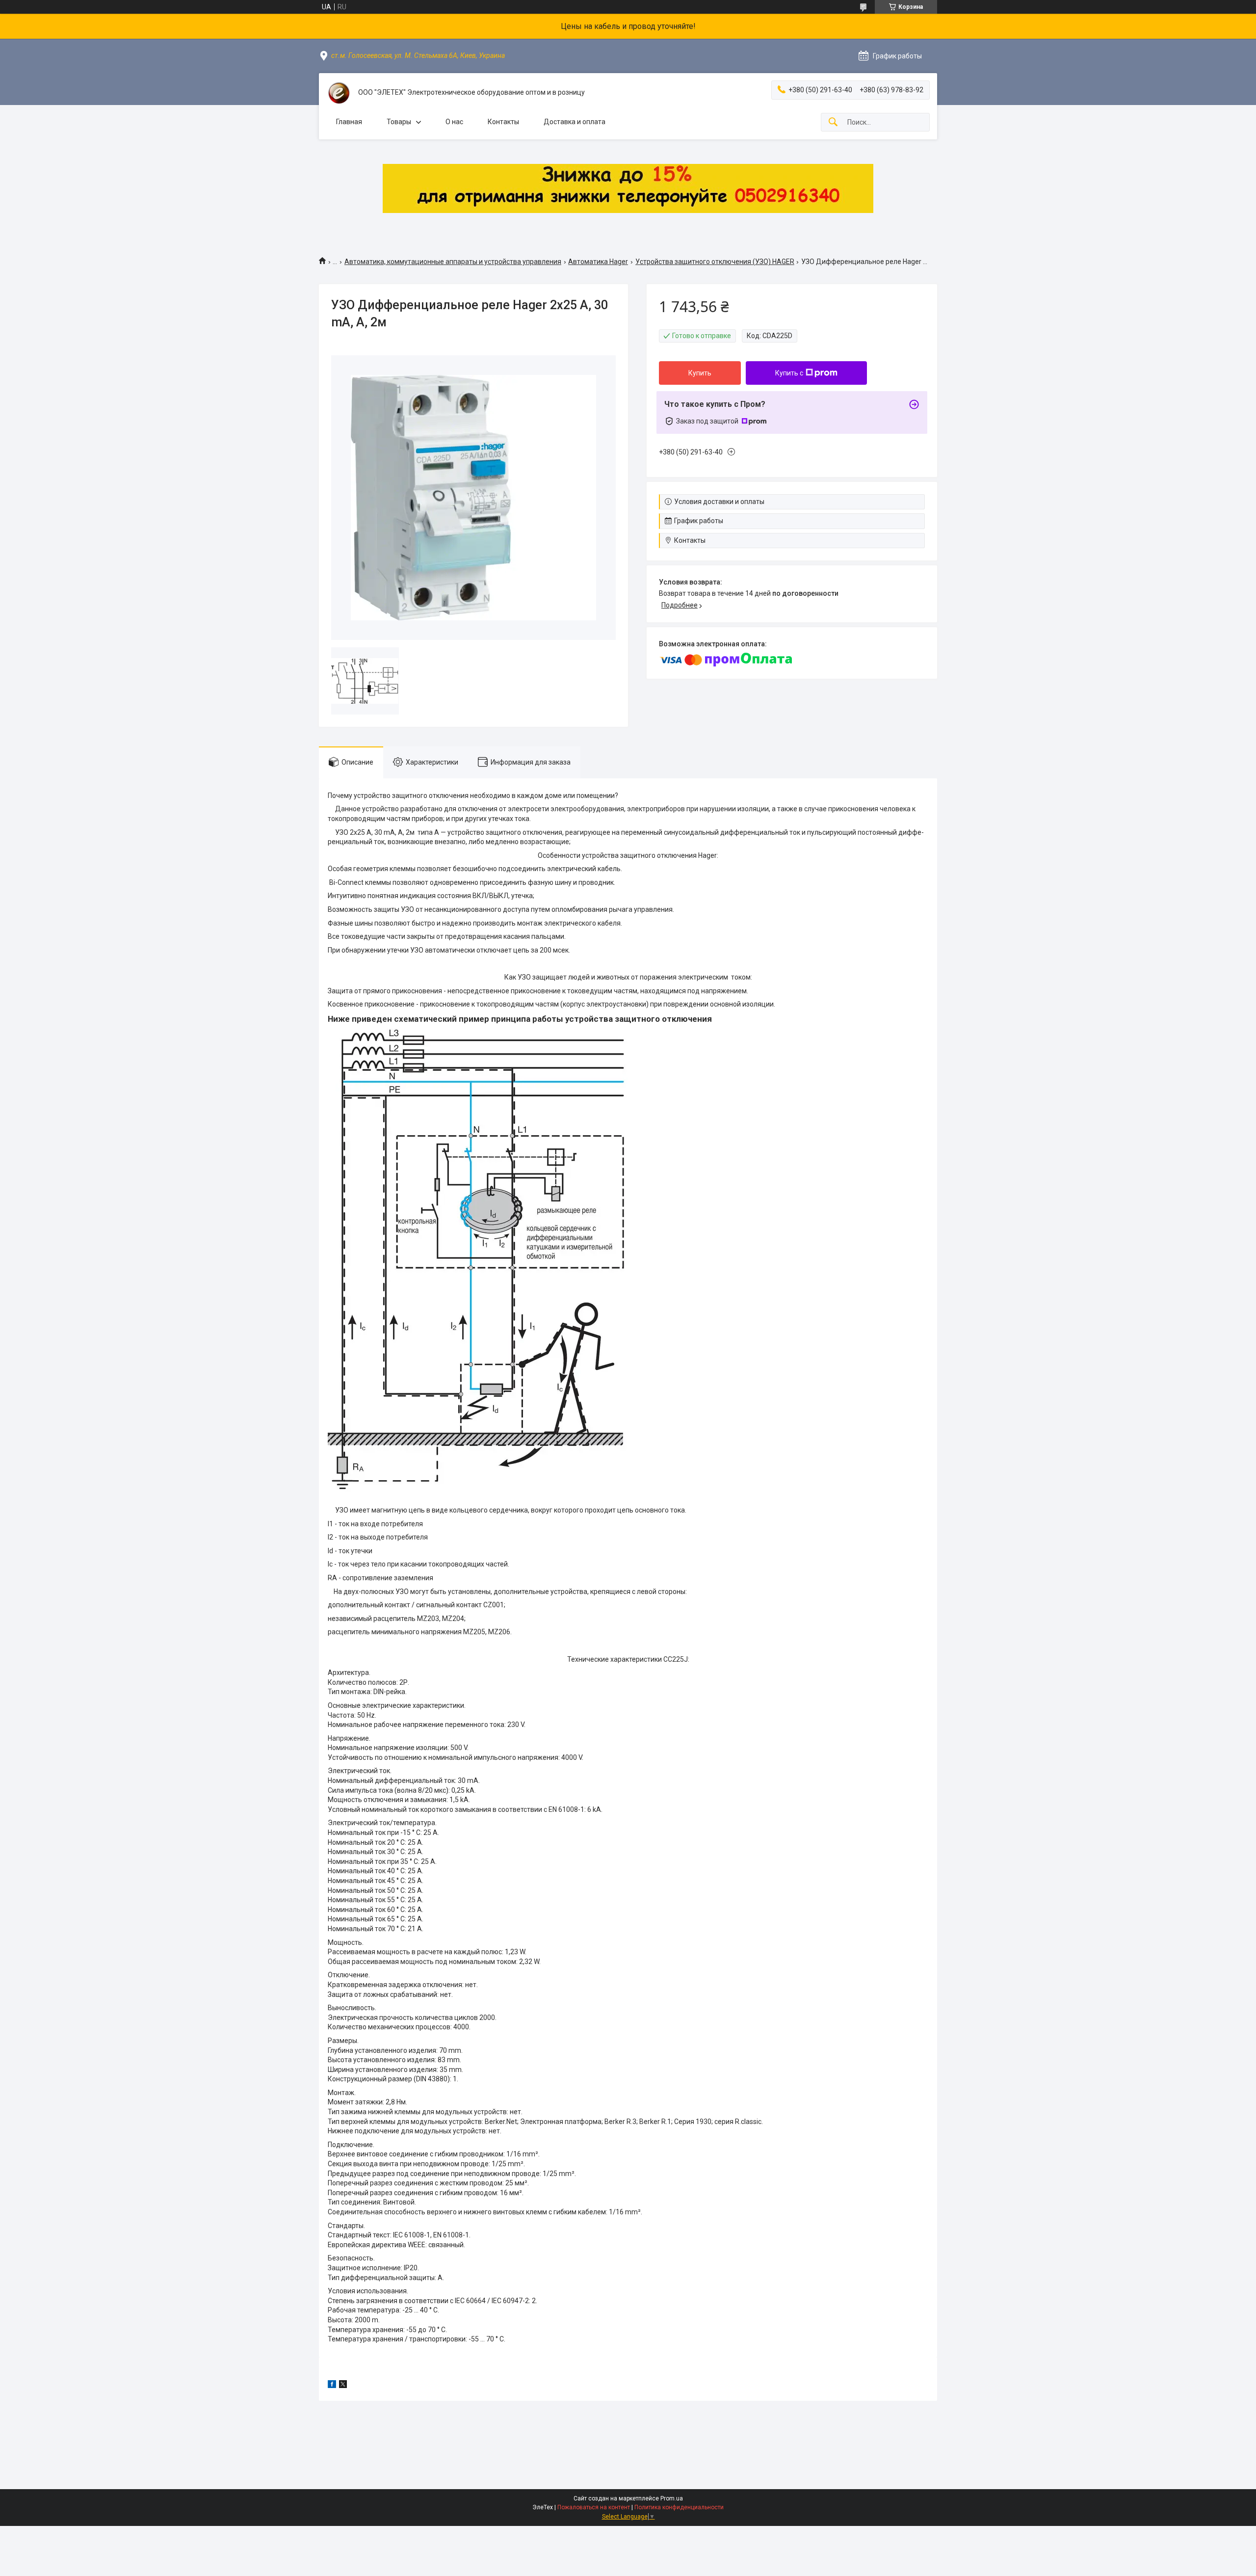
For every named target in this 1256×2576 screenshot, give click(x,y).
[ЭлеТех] (339, 93)
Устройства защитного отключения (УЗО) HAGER (715, 262)
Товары (399, 122)
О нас (454, 122)
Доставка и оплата (575, 122)
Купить (700, 373)
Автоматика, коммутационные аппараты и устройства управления (453, 262)
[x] (343, 2386)
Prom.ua (672, 2498)
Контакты (503, 122)
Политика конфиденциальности (679, 2507)
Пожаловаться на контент (594, 2507)
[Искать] (833, 122)
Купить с (789, 373)
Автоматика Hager (598, 262)
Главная (349, 122)
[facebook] (332, 2386)
